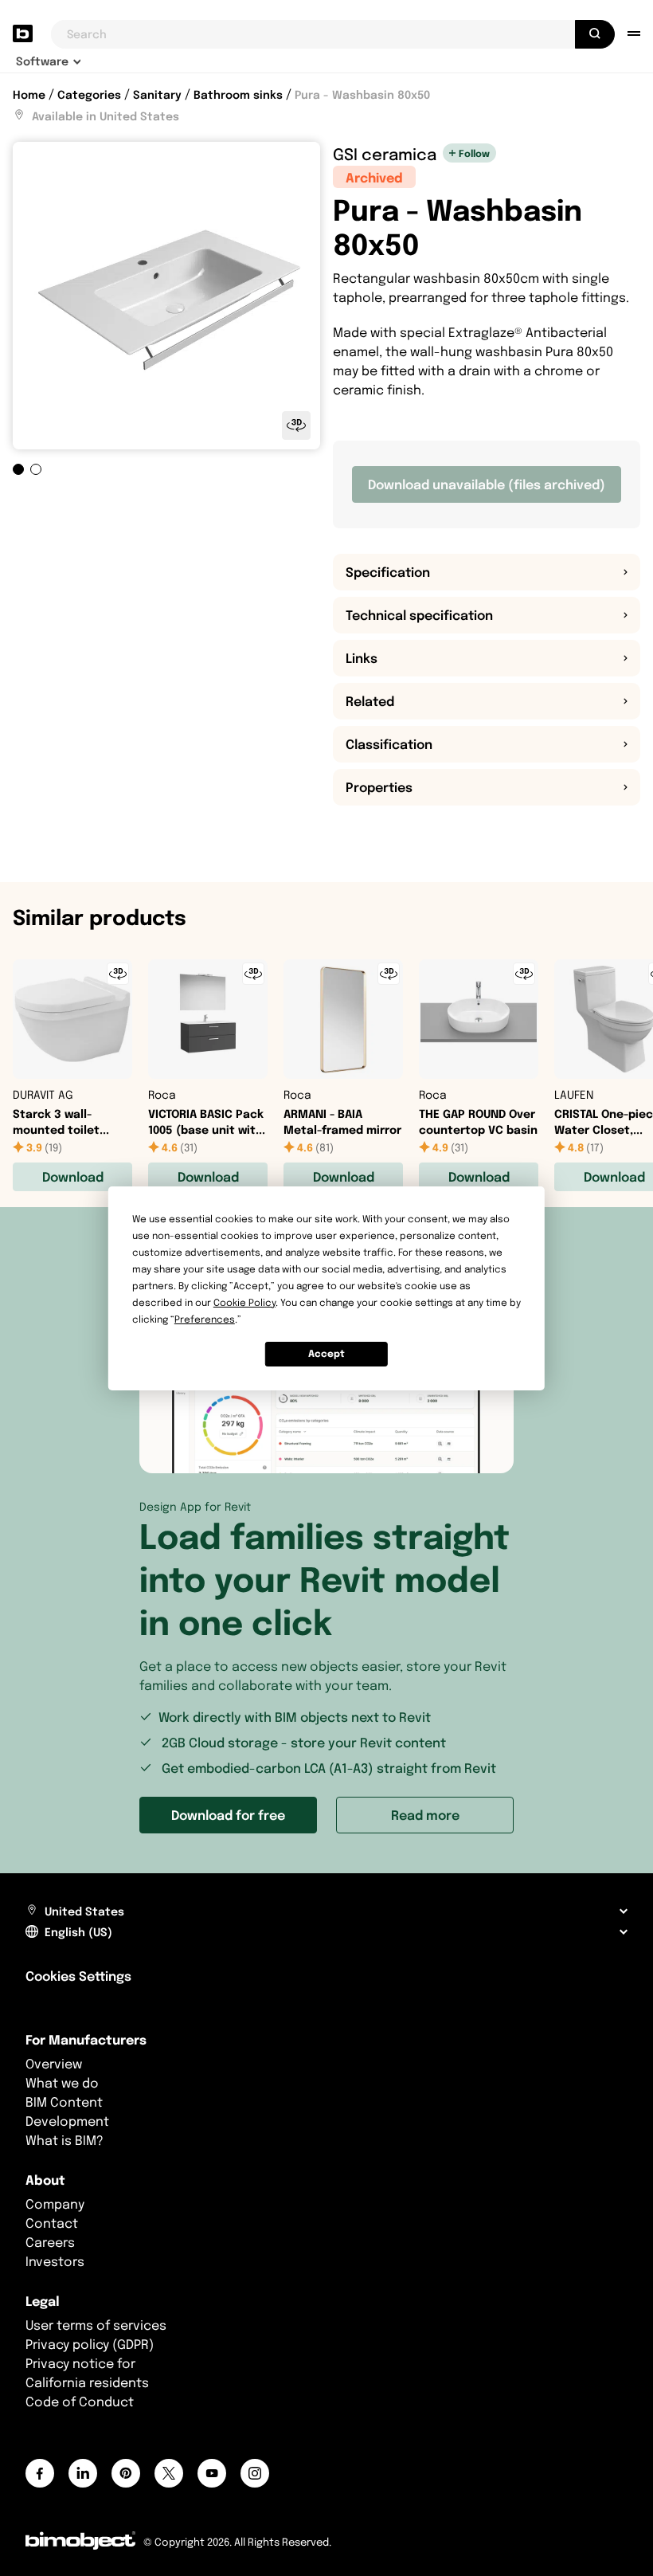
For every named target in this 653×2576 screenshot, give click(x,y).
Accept (326, 1353)
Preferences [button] (205, 1319)
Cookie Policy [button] (244, 1302)
